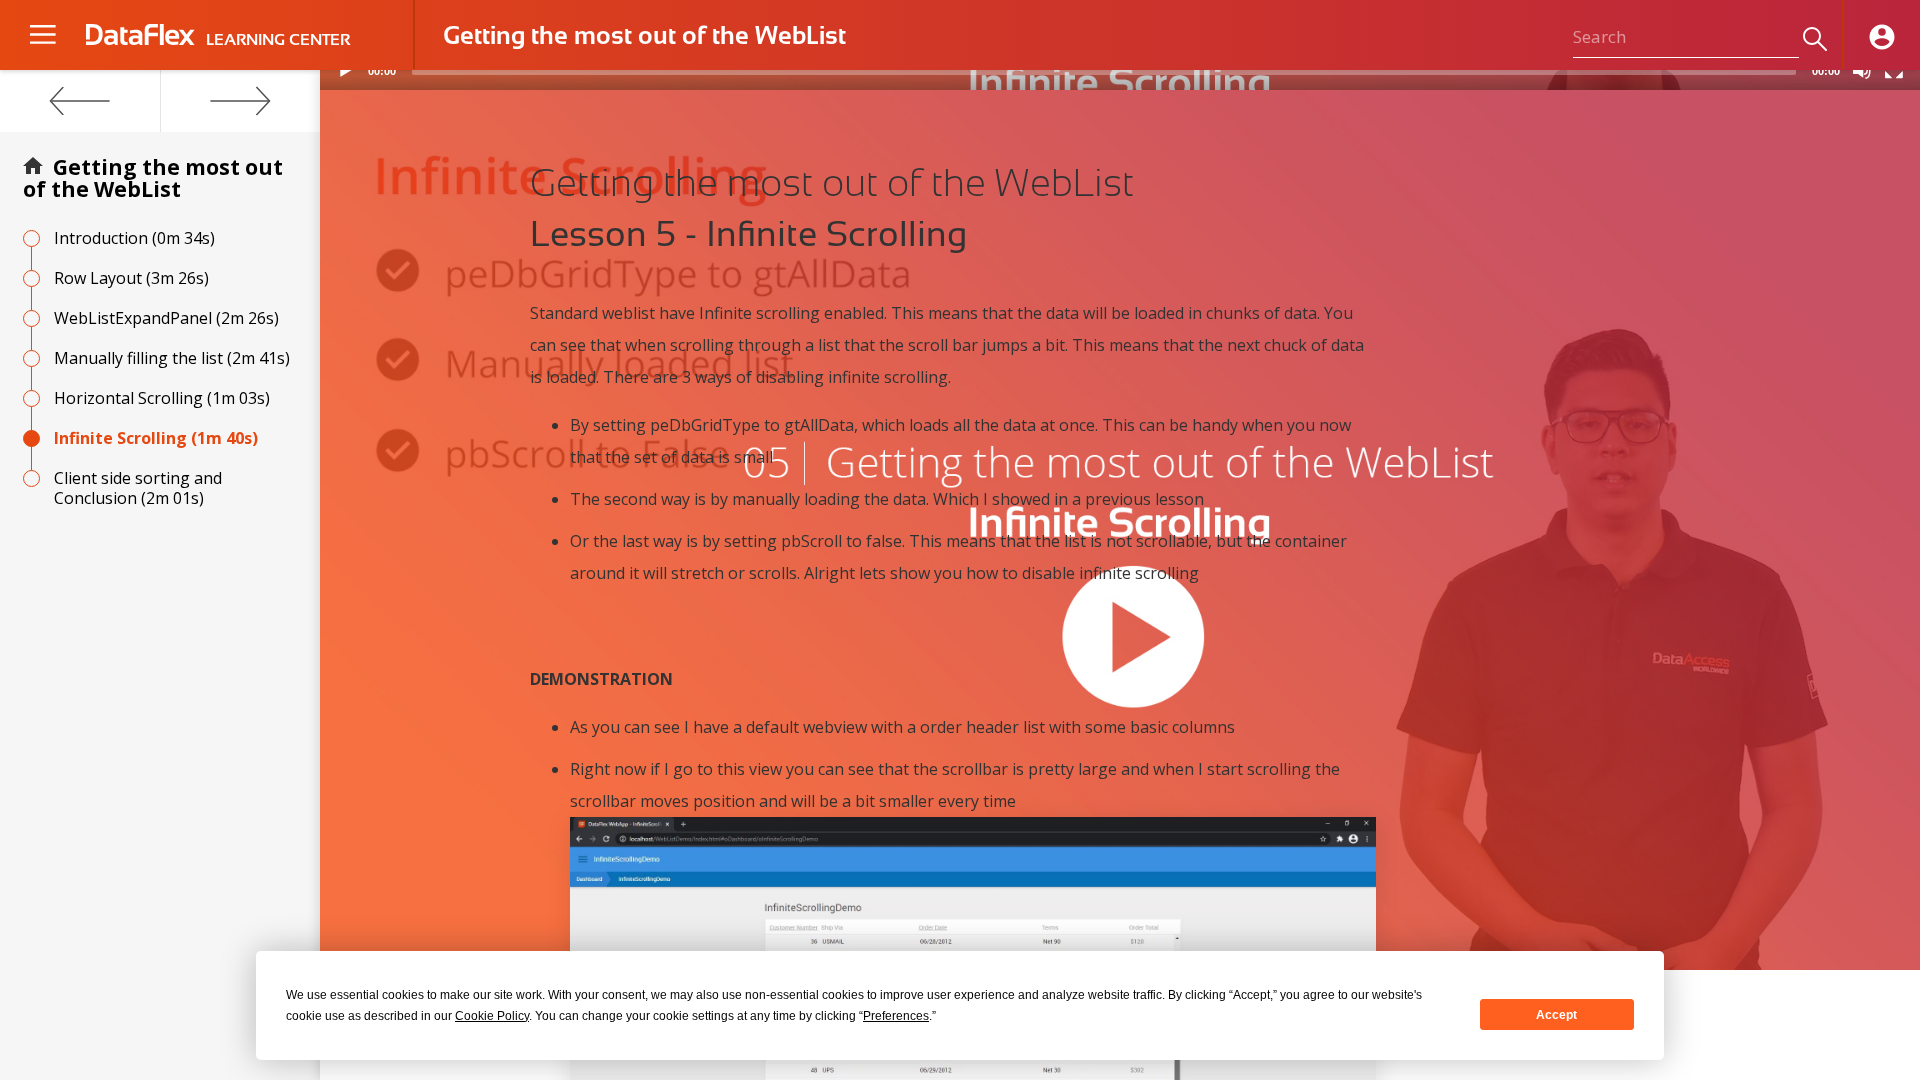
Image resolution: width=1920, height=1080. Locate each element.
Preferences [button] (896, 1016)
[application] (1120, 80)
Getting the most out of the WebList (153, 178)
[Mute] (1862, 70)
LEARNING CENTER (278, 40)
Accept (1556, 1015)
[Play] (346, 70)
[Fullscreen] (1894, 70)
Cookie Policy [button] (492, 1016)
